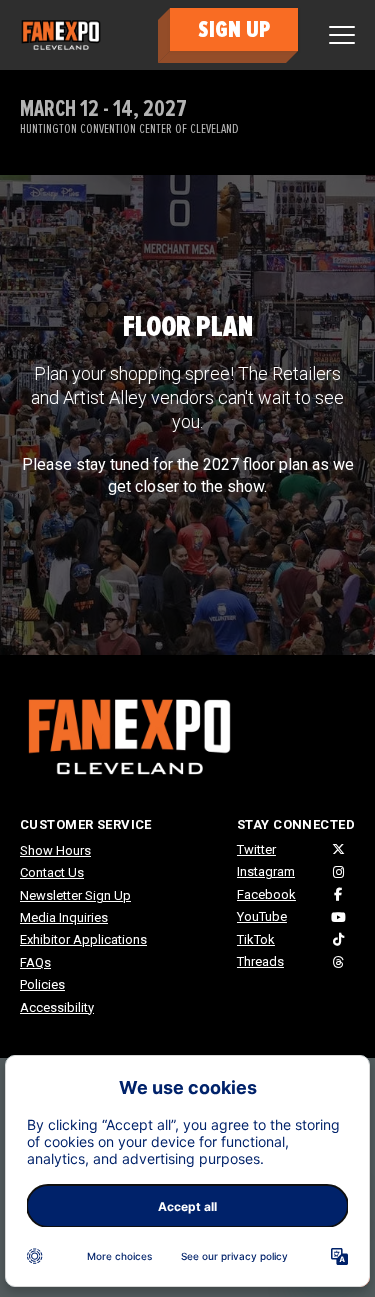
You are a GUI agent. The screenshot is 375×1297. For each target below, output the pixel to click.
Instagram (266, 871)
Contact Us (52, 872)
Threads (260, 961)
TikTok (256, 939)
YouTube (262, 916)
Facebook (266, 894)
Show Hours (55, 850)
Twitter (256, 849)
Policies (42, 984)
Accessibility (57, 1007)
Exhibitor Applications (83, 939)
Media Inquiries (64, 917)
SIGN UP (234, 29)
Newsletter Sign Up (75, 895)
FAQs (35, 962)
